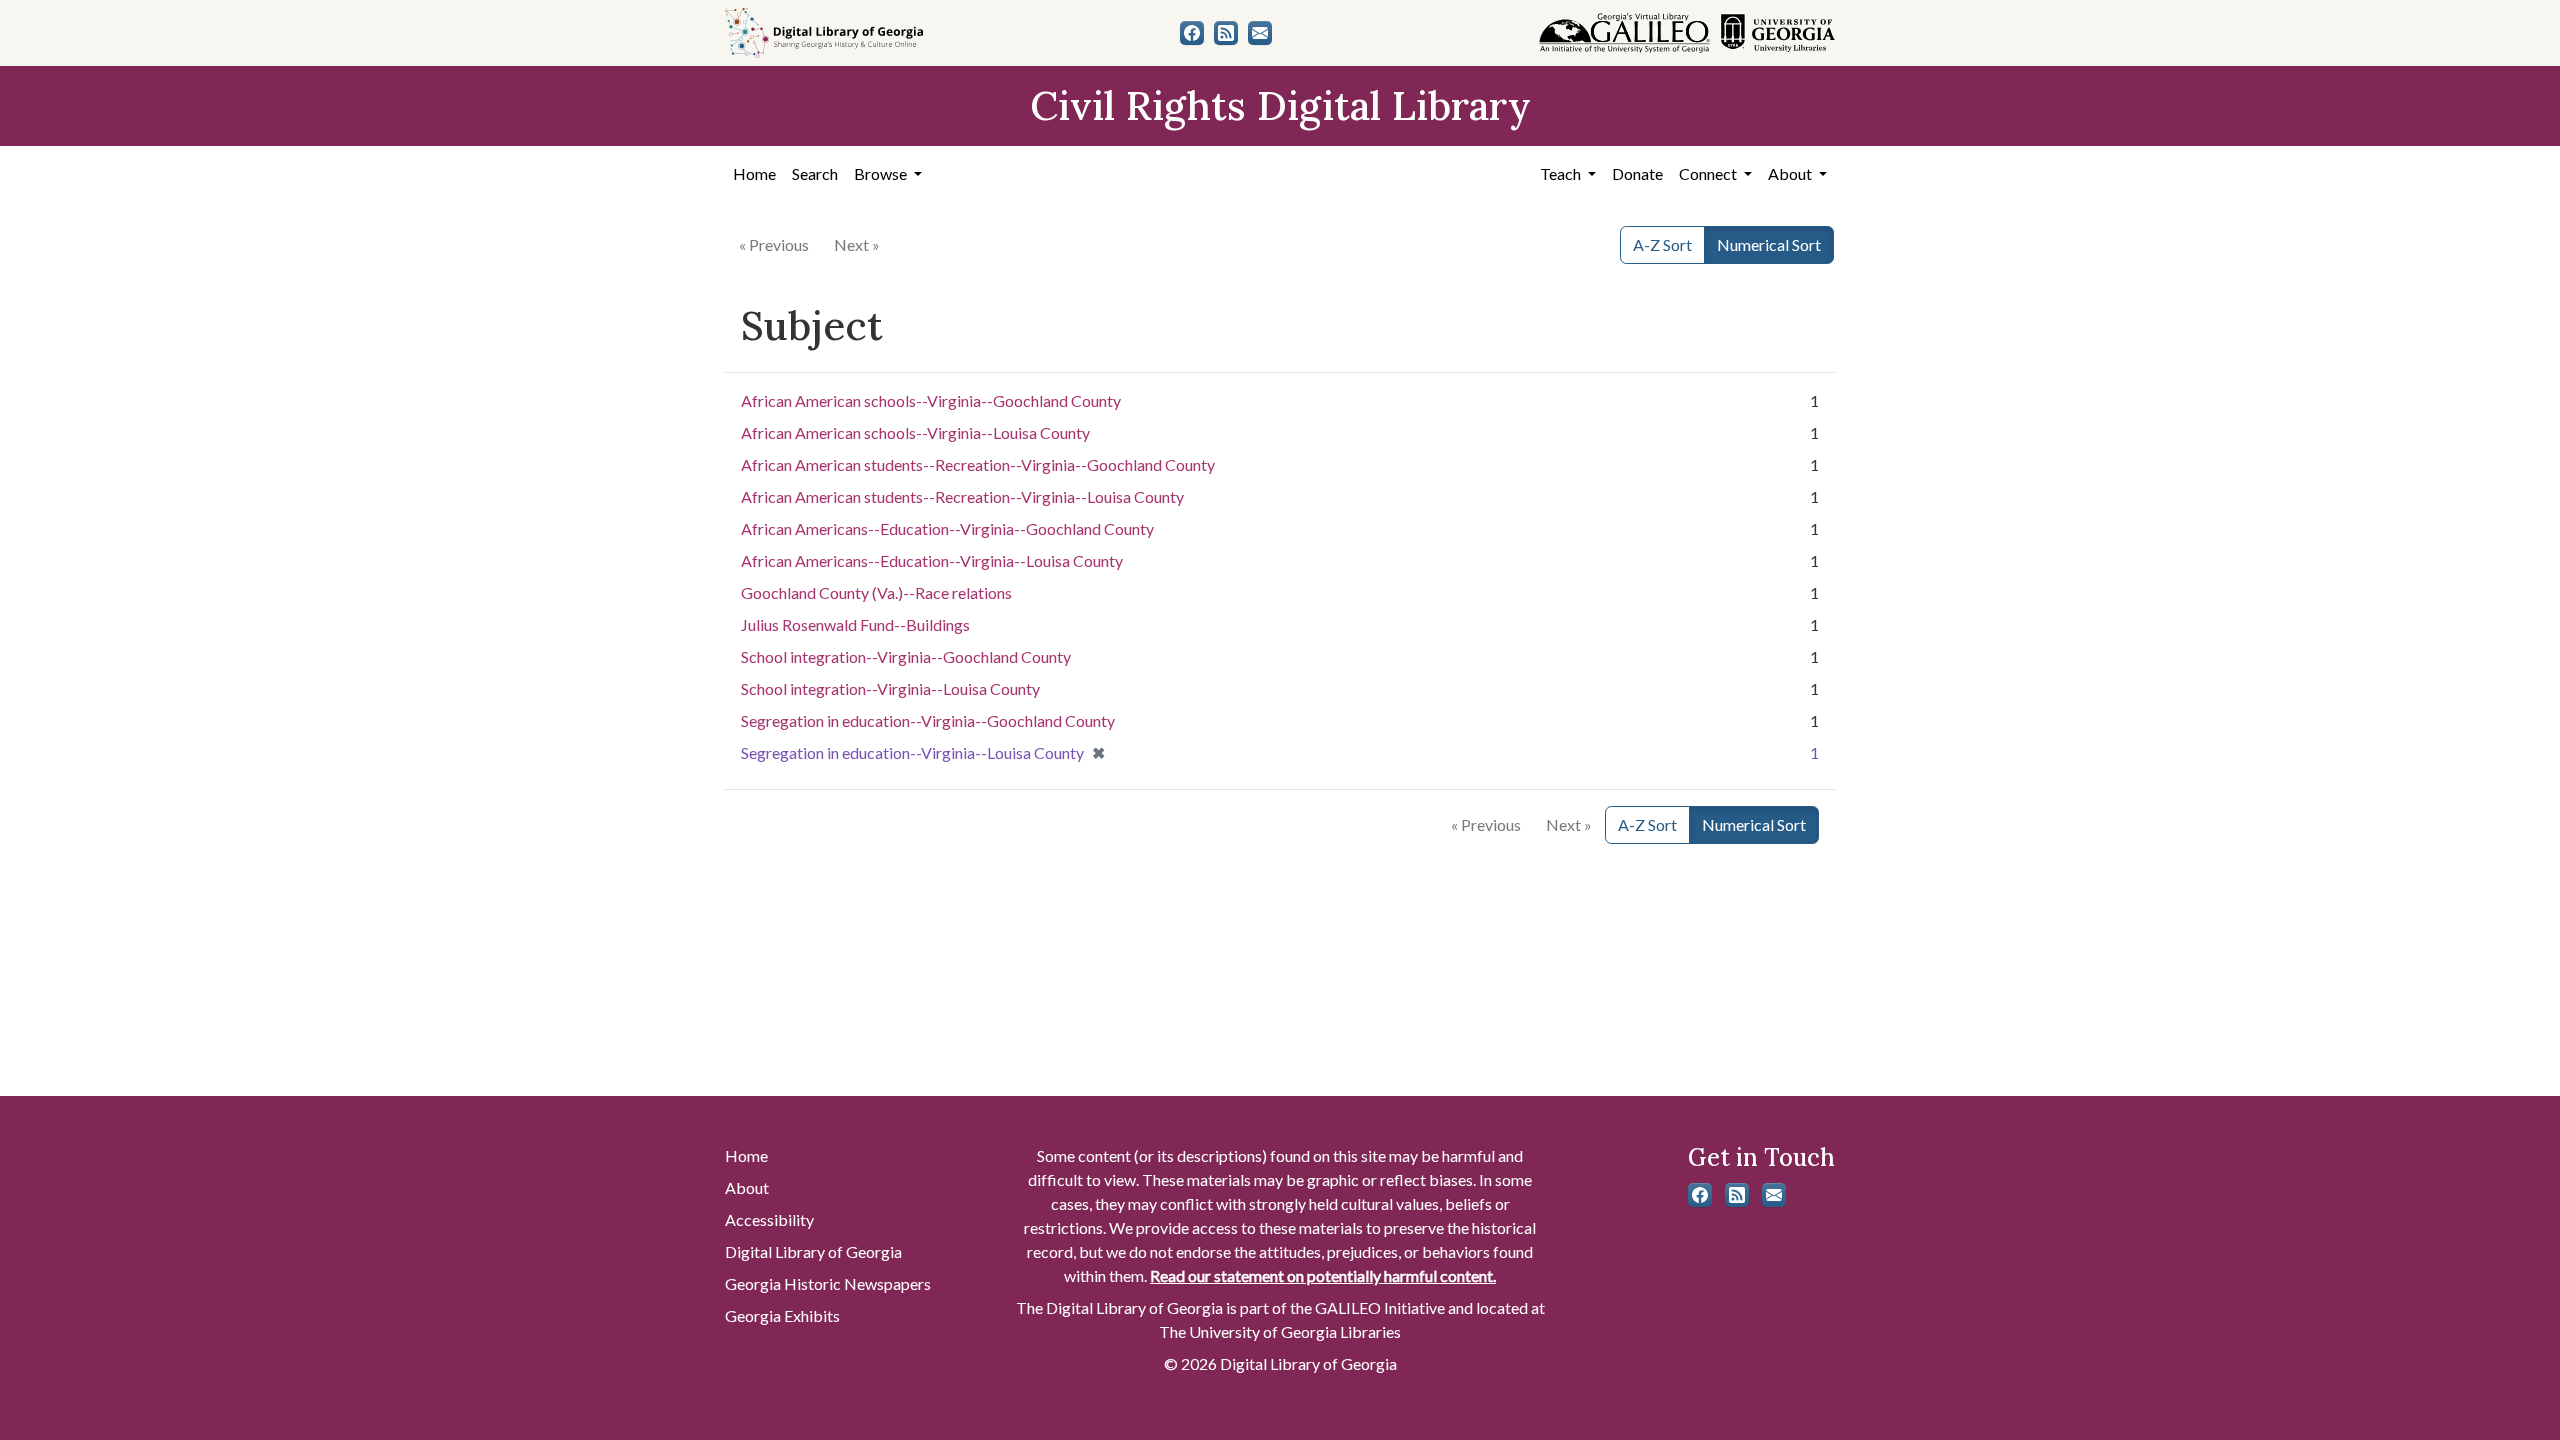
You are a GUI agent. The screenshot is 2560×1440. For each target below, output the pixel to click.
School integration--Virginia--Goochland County (906, 656)
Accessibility (769, 1219)
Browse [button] (882, 173)
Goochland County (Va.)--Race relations (876, 592)
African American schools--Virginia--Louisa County (915, 432)
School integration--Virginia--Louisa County (890, 688)
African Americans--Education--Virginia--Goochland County (947, 528)
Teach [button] (1562, 173)
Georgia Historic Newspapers (828, 1283)
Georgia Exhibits (782, 1315)
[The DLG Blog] (1226, 33)
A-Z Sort (1662, 244)
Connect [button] (1709, 173)
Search (815, 173)
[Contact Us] (1260, 33)
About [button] (1791, 173)
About (747, 1187)
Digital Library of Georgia (813, 1251)
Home (754, 173)
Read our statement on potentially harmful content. (1323, 1275)
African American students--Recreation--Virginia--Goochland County (978, 464)
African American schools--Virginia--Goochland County (931, 400)
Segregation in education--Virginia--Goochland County (928, 720)
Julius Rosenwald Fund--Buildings (855, 624)
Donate (1637, 173)
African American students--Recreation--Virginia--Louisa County (962, 496)
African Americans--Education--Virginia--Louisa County (932, 560)
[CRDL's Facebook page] (1192, 33)
